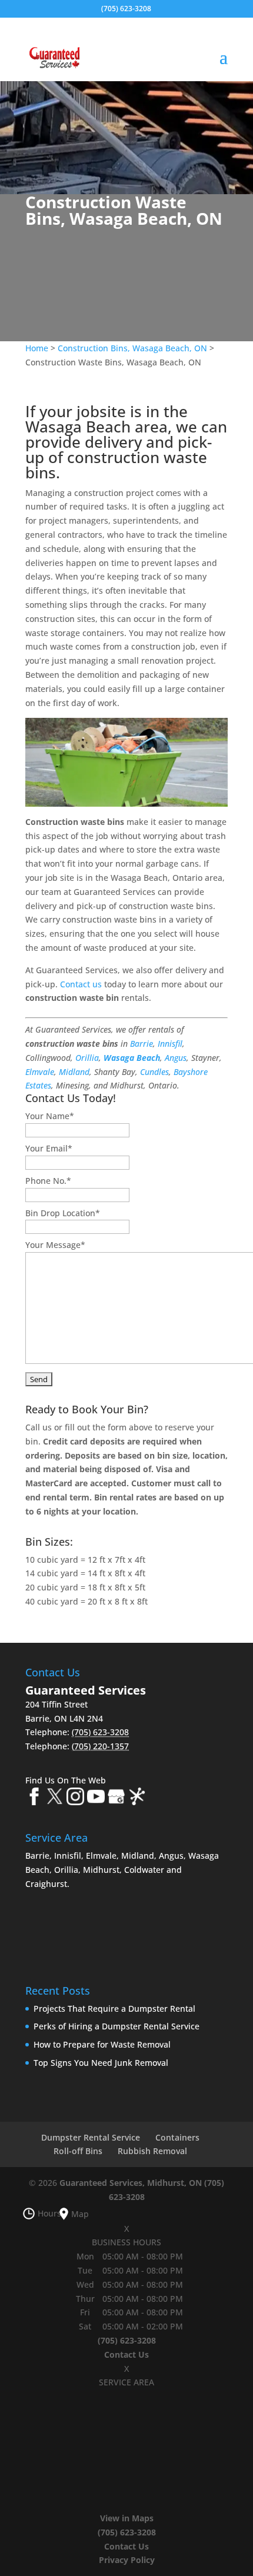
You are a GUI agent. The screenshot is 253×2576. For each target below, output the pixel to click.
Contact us (81, 984)
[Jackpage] (137, 1798)
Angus (176, 1058)
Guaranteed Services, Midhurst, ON (131, 2183)
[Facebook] (34, 1798)
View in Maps (127, 2518)
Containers (177, 2137)
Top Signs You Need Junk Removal (101, 2063)
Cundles (154, 1072)
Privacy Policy (127, 2560)
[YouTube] (96, 1798)
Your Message (55, 1245)
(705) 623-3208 (126, 9)
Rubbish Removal (152, 2151)
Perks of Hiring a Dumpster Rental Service (116, 2026)
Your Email (49, 1148)
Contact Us (126, 2354)
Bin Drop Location (63, 1213)
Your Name (50, 1116)
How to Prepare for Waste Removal (102, 2044)
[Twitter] (55, 1798)
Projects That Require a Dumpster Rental (114, 2008)
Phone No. (48, 1181)
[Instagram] (75, 1798)
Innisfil (170, 1044)
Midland (74, 1072)
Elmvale (40, 1072)
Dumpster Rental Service (91, 2137)
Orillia (87, 1058)
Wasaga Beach (132, 1058)
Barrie (142, 1044)
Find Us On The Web (66, 1780)
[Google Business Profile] (116, 1798)
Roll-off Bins (78, 2151)
